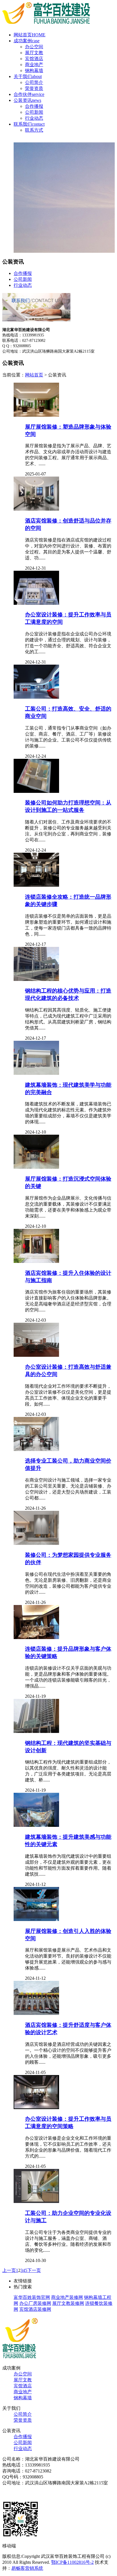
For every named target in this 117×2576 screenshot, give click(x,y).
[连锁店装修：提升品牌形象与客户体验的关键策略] (36, 1637)
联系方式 (34, 130)
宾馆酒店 (34, 59)
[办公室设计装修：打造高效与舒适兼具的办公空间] (36, 1355)
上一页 (9, 2270)
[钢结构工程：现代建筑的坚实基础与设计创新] (36, 1731)
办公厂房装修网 (35, 2303)
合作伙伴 (29, 94)
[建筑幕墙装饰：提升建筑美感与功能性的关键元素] (36, 1825)
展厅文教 (34, 53)
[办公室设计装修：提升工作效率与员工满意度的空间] (36, 603)
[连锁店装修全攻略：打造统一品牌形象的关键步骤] (36, 885)
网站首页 (30, 35)
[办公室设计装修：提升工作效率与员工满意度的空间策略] (36, 2108)
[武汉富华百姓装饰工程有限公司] (46, 25)
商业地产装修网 (67, 2297)
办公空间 (34, 47)
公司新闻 (34, 112)
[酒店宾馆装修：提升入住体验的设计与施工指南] (36, 1261)
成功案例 (27, 41)
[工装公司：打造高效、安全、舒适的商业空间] (36, 697)
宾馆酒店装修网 (35, 2309)
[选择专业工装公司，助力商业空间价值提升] (36, 1449)
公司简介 (34, 82)
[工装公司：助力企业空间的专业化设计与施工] (36, 2201)
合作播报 (34, 106)
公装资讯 (27, 100)
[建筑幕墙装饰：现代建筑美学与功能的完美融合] (36, 1073)
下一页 (34, 2270)
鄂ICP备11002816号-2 (72, 2562)
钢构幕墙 (34, 70)
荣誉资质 (34, 88)
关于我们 (28, 76)
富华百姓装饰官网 (32, 2297)
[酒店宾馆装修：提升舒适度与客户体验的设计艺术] (36, 2013)
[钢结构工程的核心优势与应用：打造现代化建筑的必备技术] (36, 979)
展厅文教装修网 (68, 2303)
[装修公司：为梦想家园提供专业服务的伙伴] (36, 1543)
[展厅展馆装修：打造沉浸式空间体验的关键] (36, 1167)
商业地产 (34, 65)
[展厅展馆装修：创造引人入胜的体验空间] (36, 1919)
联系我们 (29, 124)
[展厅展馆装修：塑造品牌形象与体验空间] (36, 415)
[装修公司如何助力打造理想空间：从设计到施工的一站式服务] (36, 791)
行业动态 (34, 118)
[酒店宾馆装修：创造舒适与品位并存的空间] (36, 509)
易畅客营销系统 (27, 2568)
